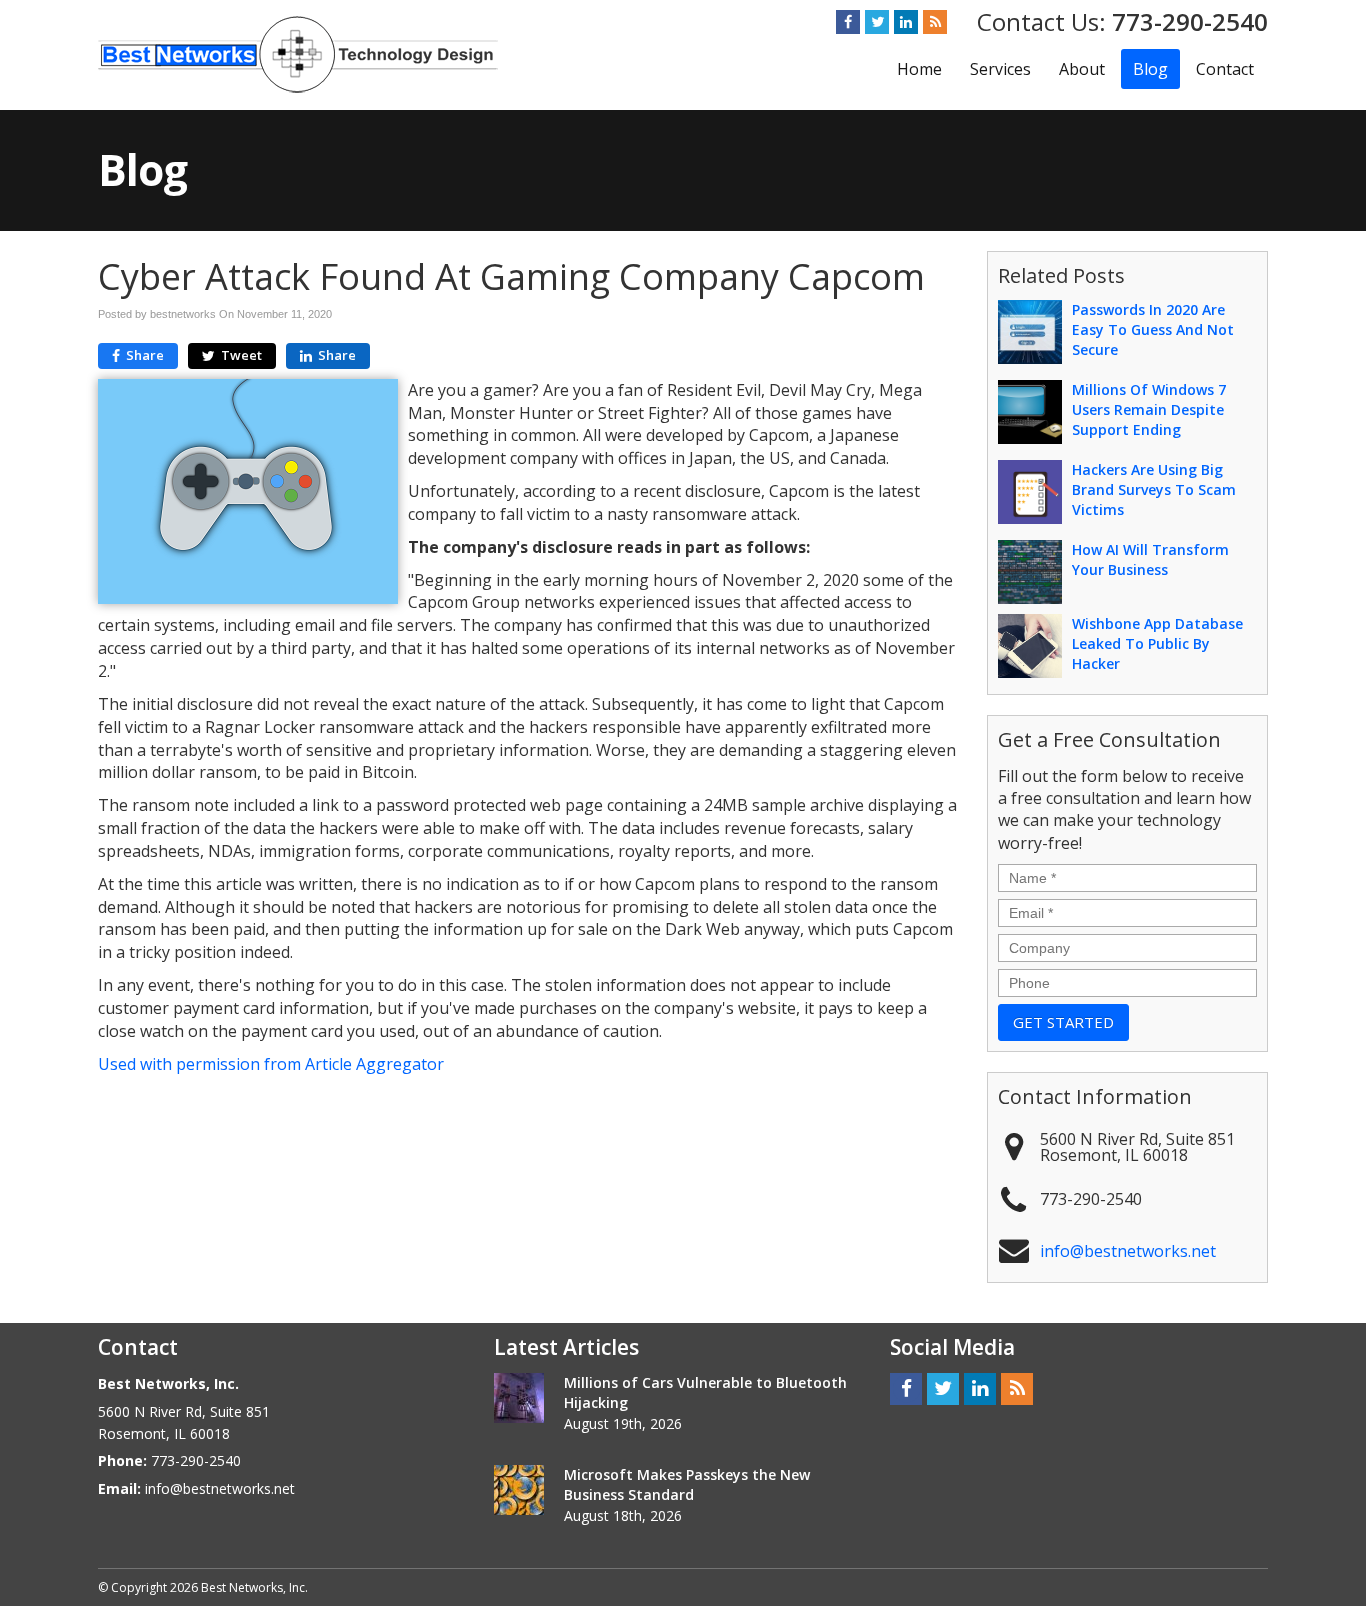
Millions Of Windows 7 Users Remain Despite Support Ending (1149, 409)
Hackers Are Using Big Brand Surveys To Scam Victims (1154, 489)
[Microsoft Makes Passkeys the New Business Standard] (519, 1490)
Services (1000, 69)
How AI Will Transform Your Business (1150, 559)
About (1082, 69)
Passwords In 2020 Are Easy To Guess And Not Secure (1153, 329)
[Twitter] (877, 22)
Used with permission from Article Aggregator (271, 1064)
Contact (1225, 69)
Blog (1150, 69)
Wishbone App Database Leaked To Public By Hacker (1157, 643)
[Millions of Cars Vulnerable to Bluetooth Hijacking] (519, 1398)
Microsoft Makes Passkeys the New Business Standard (687, 1484)
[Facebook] (848, 22)
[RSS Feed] (935, 22)
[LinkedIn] (906, 22)
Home (919, 69)
